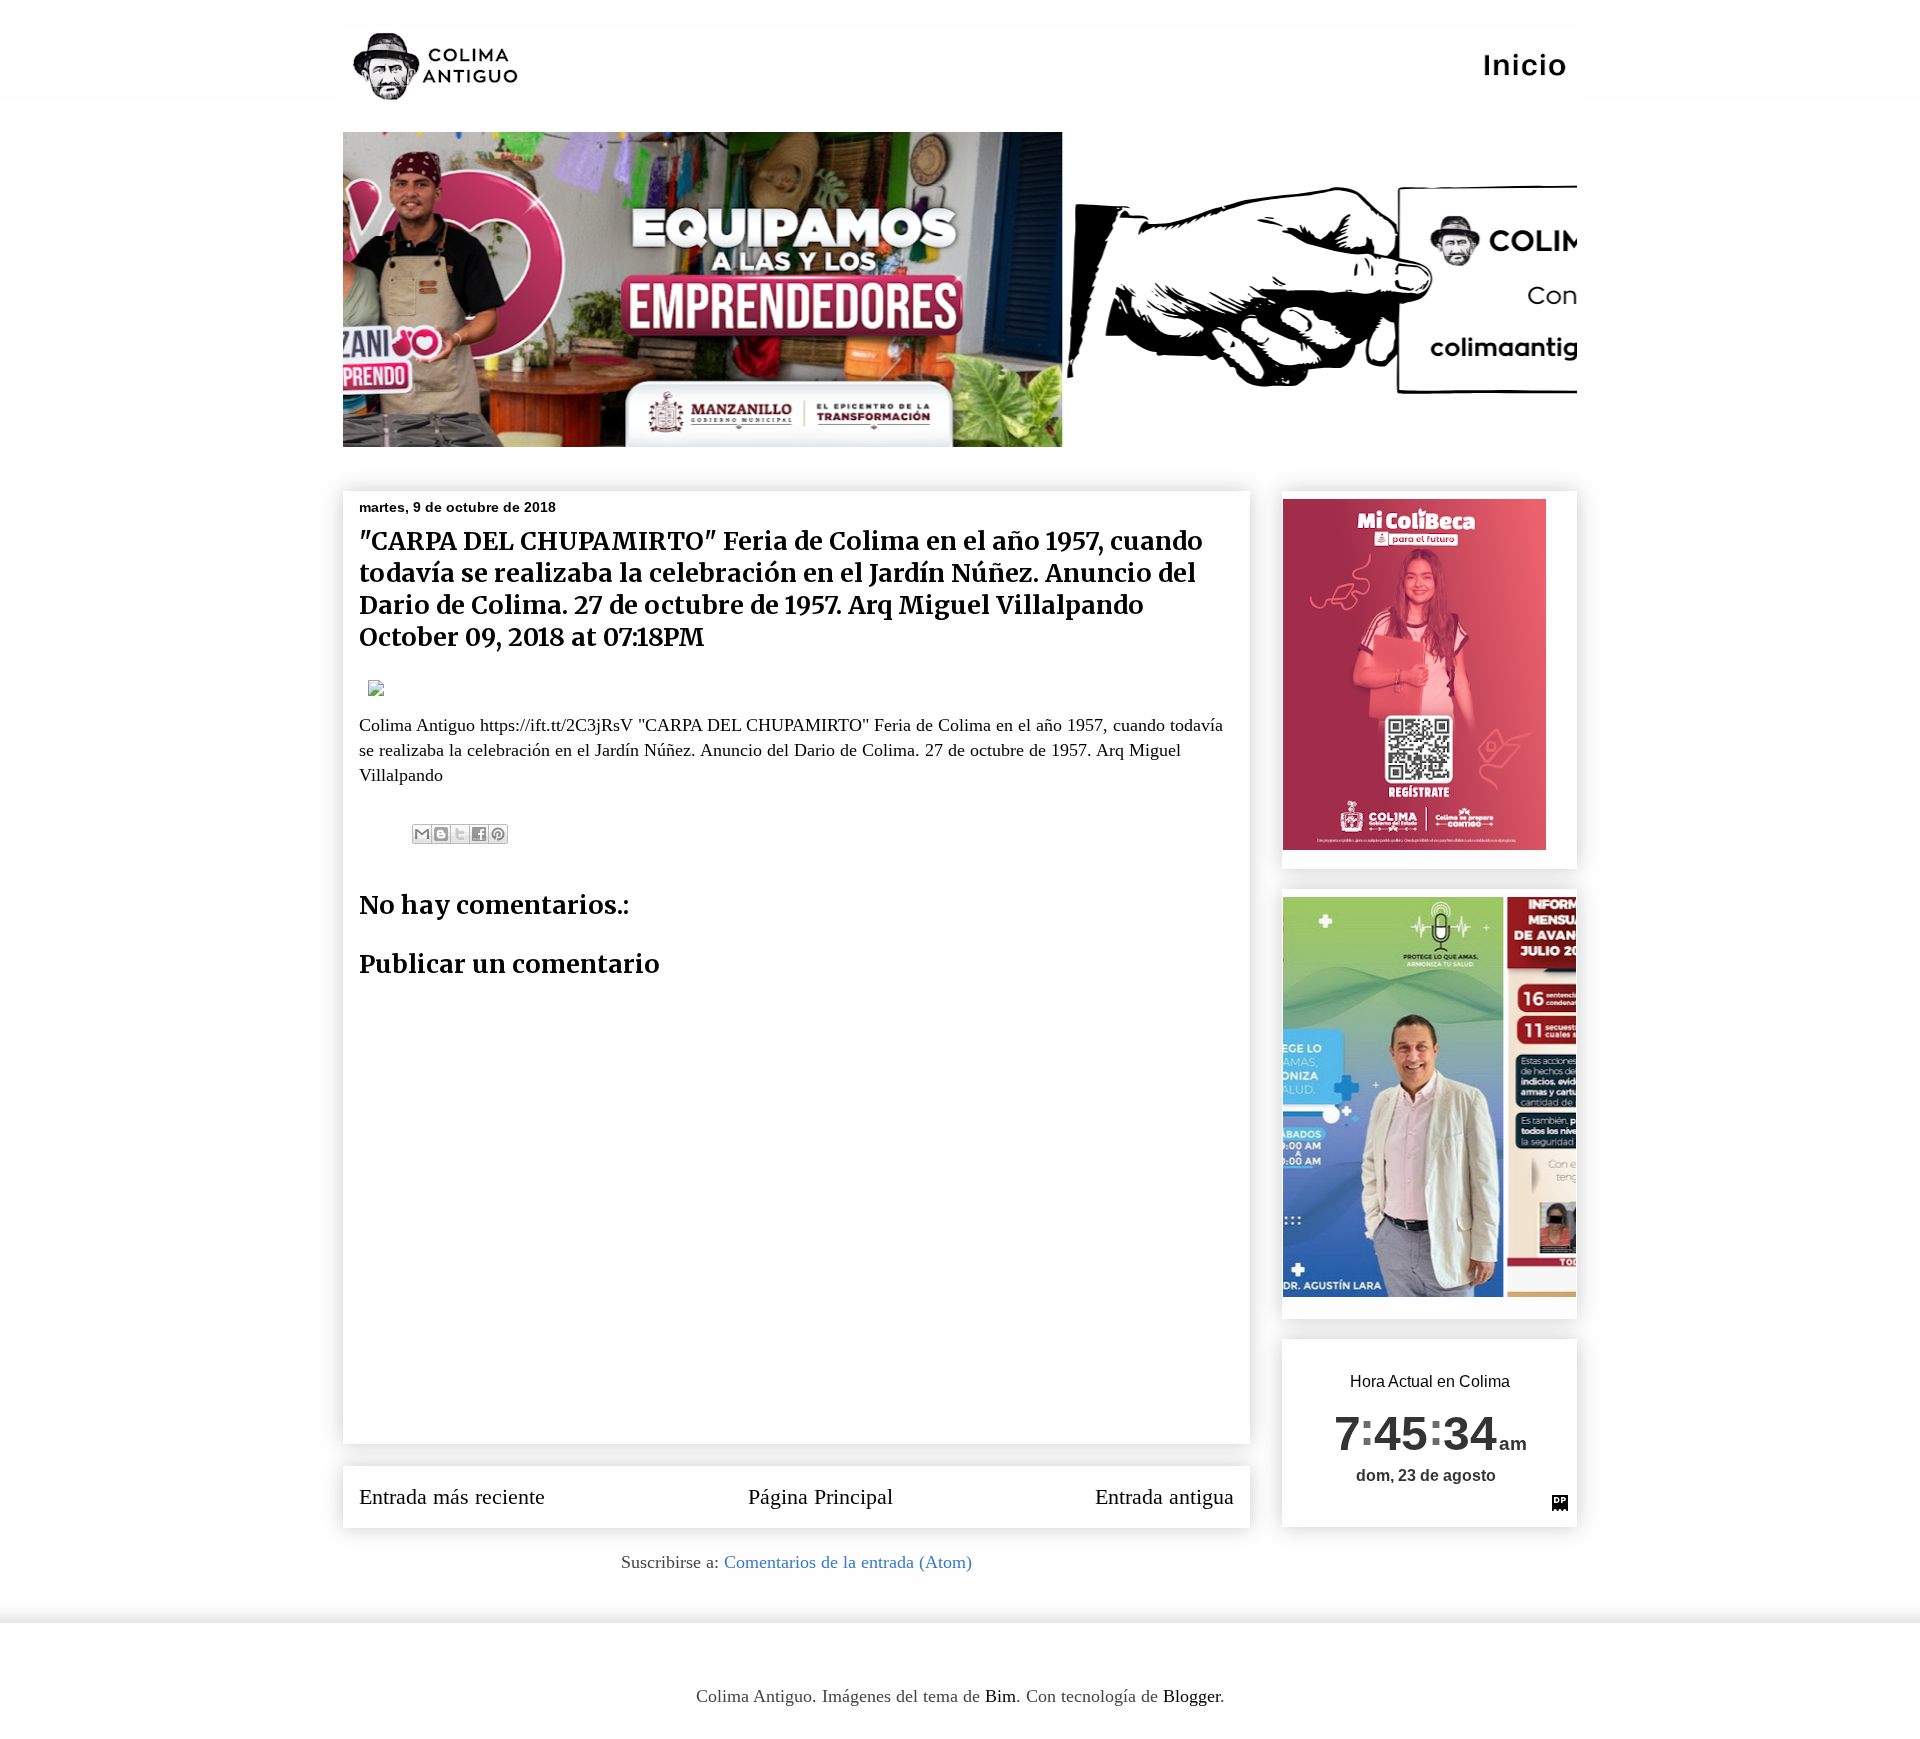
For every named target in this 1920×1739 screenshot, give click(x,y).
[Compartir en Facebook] (479, 834)
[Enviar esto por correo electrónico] (422, 834)
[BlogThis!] (441, 834)
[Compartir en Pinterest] (498, 834)
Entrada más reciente (452, 1497)
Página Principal (820, 1497)
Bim (1000, 1696)
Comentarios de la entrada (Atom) (848, 1562)
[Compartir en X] (460, 834)
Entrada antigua (1164, 1497)
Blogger (1191, 1696)
